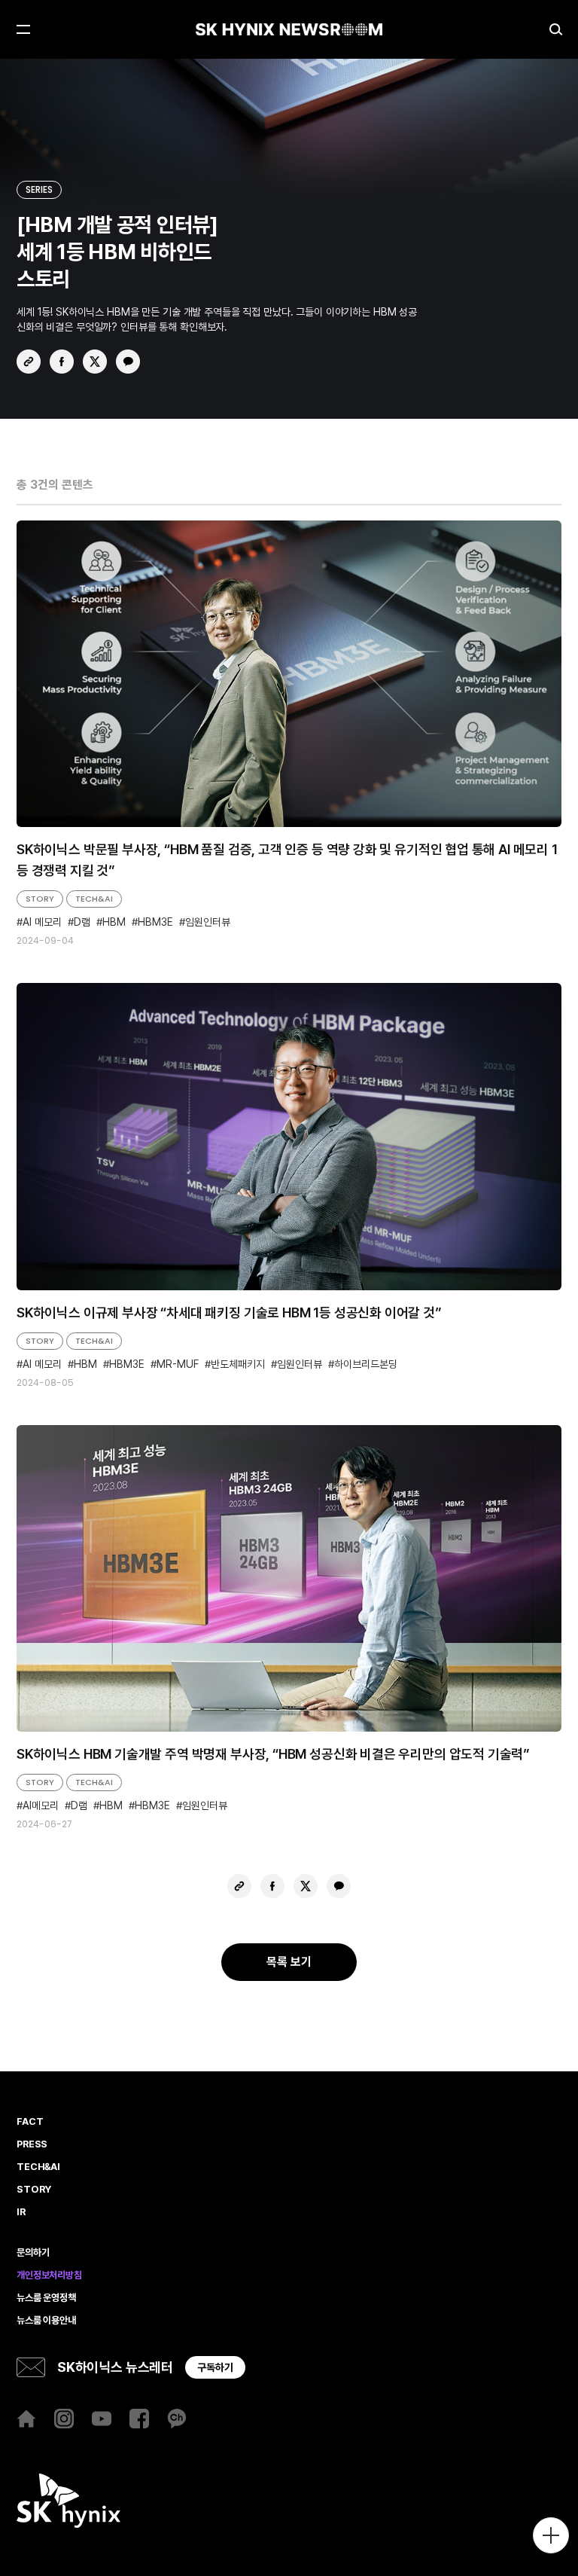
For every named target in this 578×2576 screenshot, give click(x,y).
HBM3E (155, 922)
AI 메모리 (42, 922)
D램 (82, 922)
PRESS (32, 2144)
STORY (40, 899)
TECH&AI (94, 899)
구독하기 (215, 2367)
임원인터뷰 (208, 922)
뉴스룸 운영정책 (46, 2298)
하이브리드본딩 (366, 1364)
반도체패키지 (238, 1364)
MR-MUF (178, 1364)
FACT (30, 2122)
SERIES (39, 189)
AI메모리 (41, 1806)
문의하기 (33, 2253)
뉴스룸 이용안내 (46, 2321)
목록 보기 (289, 1962)
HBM (114, 922)
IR (21, 2212)
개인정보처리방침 (49, 2275)
